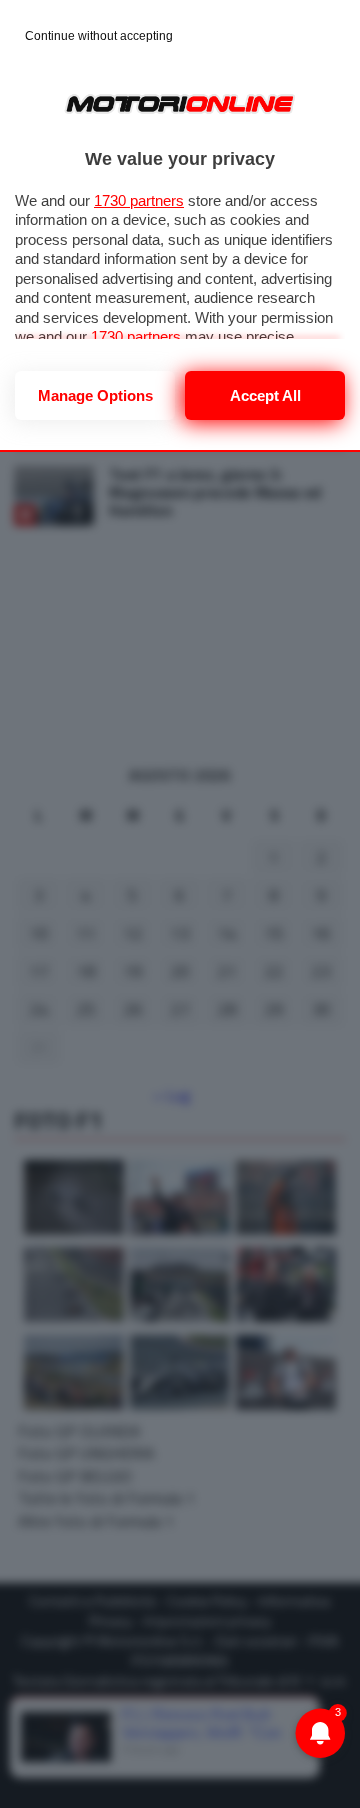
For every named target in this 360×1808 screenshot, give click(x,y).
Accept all (265, 395)
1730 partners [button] (139, 200)
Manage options (95, 395)
